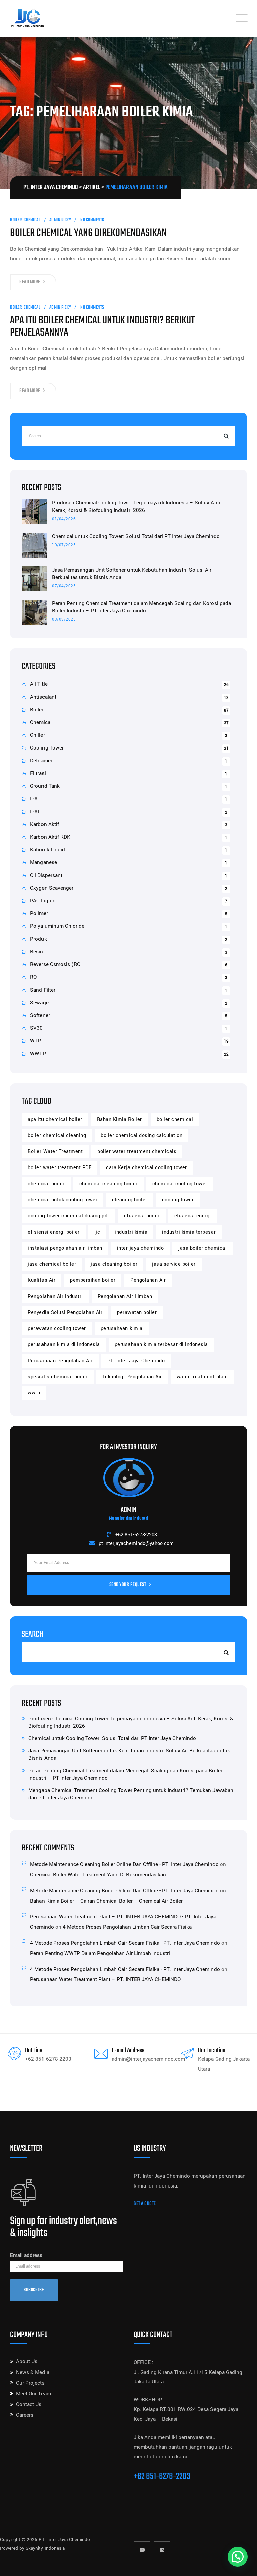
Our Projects (30, 2383)
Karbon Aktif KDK (50, 837)
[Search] (225, 436)
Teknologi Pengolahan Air (132, 1377)
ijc (97, 1232)
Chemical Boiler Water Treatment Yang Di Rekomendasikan (98, 1875)
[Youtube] (142, 2550)
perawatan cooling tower (57, 1329)
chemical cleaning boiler (108, 1184)
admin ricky (60, 220)
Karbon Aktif (45, 824)
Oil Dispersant (46, 875)
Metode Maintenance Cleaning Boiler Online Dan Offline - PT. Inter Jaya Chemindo (124, 1864)
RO (33, 977)
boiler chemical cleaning (57, 1135)
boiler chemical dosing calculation (142, 1135)
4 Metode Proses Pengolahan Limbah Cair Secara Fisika (127, 1927)
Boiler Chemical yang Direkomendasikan (88, 233)
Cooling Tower (47, 748)
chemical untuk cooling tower (63, 1200)
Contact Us (29, 2404)
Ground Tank (45, 786)
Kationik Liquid (48, 850)
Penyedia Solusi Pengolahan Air (65, 1312)
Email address (26, 2255)
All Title (39, 684)
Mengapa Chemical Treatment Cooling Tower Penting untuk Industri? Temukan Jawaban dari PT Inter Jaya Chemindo (131, 1794)
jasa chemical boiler (52, 1264)
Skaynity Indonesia (45, 2548)
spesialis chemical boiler (58, 1377)
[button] (238, 2557)
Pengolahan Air (148, 1280)
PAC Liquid (43, 901)
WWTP (38, 1054)
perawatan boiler (137, 1312)
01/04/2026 (64, 519)
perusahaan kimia (122, 1329)
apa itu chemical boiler (55, 1119)
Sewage (39, 1003)
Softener (40, 1015)
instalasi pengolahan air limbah (65, 1248)
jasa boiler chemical (202, 1248)
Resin (37, 952)
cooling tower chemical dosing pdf (69, 1216)
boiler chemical (175, 1119)
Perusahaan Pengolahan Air (60, 1361)
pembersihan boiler (93, 1280)
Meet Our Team (33, 2394)
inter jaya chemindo (141, 1248)
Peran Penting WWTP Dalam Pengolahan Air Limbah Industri (100, 1953)
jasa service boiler (174, 1264)
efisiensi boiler (142, 1216)
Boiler (16, 220)
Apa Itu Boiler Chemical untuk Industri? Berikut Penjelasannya (102, 327)
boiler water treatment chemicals (137, 1152)
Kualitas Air (41, 1280)
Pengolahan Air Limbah (125, 1296)
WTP (36, 1041)
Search (33, 1634)
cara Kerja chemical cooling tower (147, 1168)
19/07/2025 (64, 545)
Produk (38, 939)
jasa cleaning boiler (114, 1264)
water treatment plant (202, 1377)
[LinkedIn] (162, 2550)
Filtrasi (38, 773)
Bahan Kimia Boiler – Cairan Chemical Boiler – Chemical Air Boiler (106, 1901)
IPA (34, 799)
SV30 (36, 1028)
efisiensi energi (193, 1216)
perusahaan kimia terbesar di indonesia (161, 1345)
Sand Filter (43, 990)
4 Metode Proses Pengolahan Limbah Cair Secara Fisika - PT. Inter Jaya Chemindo (125, 1943)
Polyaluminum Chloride (57, 926)
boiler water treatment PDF (60, 1168)
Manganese (44, 862)
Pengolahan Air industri (55, 1296)
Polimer (39, 913)
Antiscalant (43, 697)
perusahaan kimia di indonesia (64, 1345)
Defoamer (41, 761)
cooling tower (178, 1200)
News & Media (33, 2372)
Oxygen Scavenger (52, 888)
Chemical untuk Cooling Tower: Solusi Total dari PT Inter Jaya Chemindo (136, 536)
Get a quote (145, 2204)
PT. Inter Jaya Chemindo (136, 1361)
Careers (25, 2415)
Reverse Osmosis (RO (55, 964)
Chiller (37, 735)
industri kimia (131, 1232)
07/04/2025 (64, 586)
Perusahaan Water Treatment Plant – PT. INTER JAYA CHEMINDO (105, 1979)
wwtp (34, 1393)
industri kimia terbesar (189, 1232)
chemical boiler (46, 1184)
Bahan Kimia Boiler (119, 1119)
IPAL (35, 812)
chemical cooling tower (180, 1184)
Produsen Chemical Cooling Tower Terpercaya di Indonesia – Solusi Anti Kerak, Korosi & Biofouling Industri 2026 (136, 506)
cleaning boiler (130, 1200)
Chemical (32, 220)
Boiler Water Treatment (55, 1152)
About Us (27, 2361)
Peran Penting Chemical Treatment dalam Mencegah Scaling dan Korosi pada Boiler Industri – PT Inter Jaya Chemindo (141, 607)
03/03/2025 (64, 620)
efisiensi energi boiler (54, 1232)
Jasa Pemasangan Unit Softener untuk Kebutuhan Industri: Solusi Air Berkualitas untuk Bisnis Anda (132, 574)
